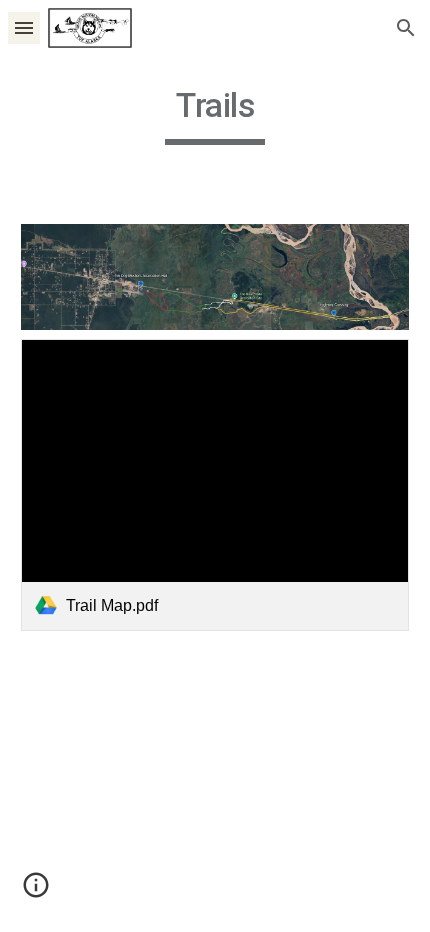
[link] (215, 484)
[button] (24, 27)
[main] (215, 115)
